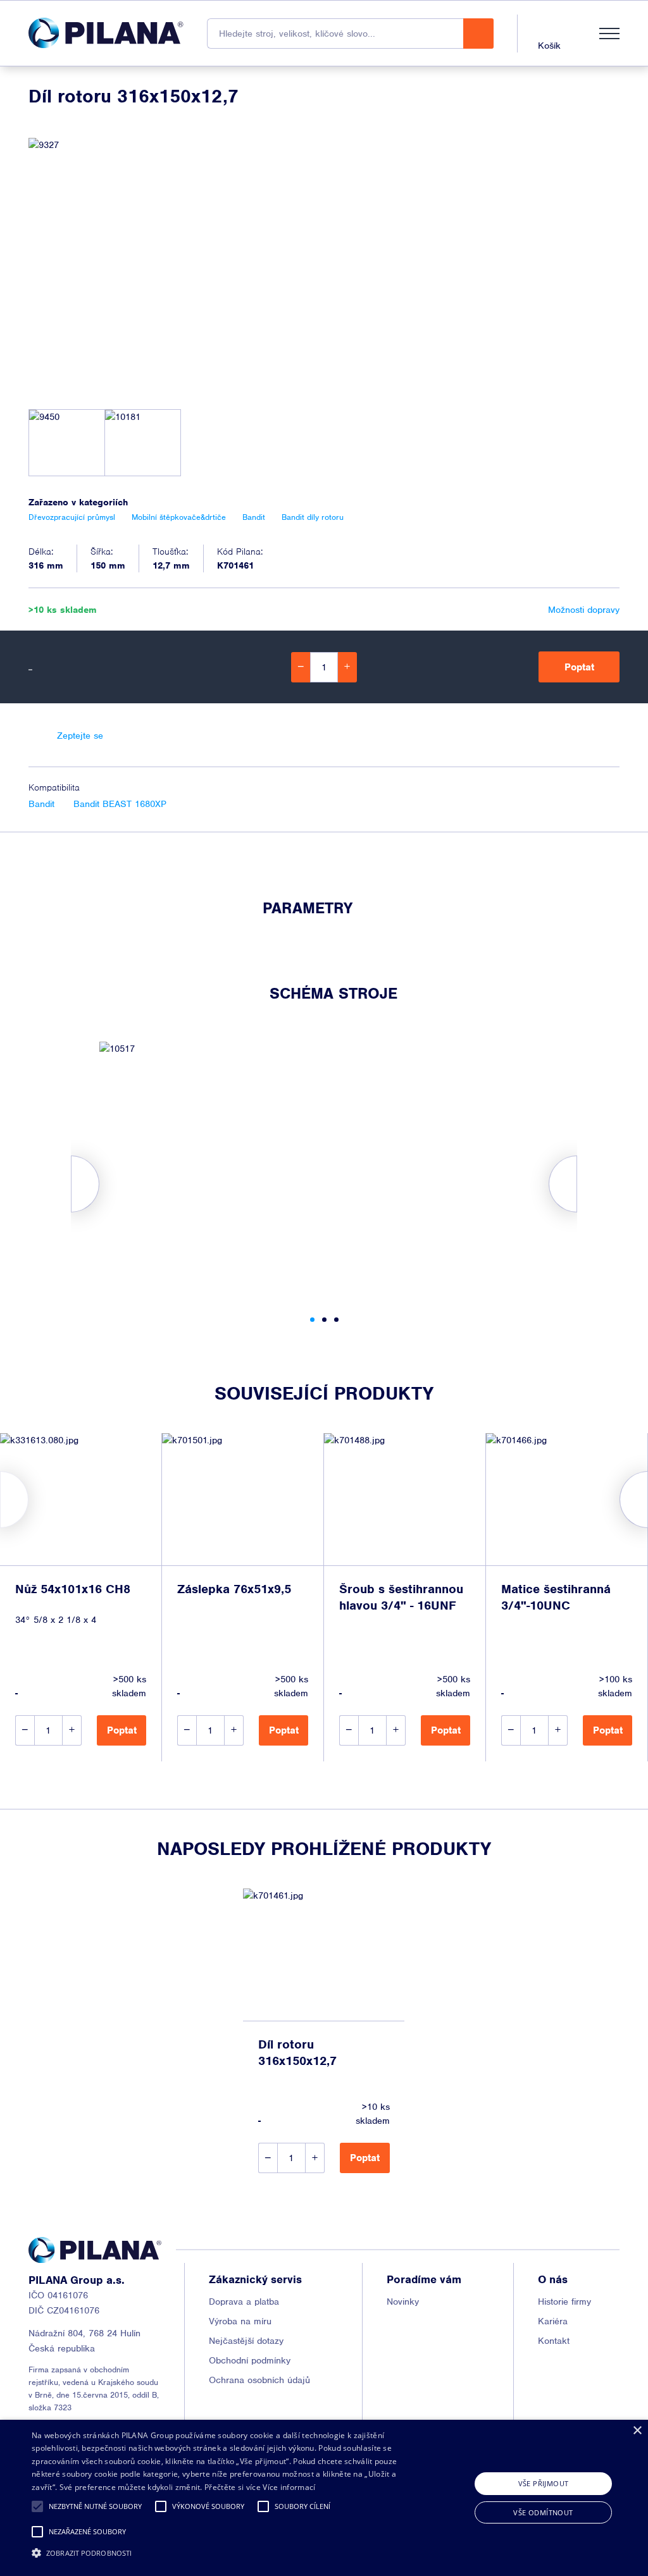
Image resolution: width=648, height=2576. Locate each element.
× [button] (637, 2431)
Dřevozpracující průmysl (72, 517)
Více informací (289, 2487)
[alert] (324, 2498)
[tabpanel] (324, 1168)
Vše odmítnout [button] (543, 2512)
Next (648, 1500)
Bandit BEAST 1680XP (120, 804)
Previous (0, 1500)
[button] (37, 2506)
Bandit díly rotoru (313, 517)
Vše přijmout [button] (544, 2483)
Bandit (41, 804)
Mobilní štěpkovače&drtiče (179, 517)
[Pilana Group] (106, 33)
